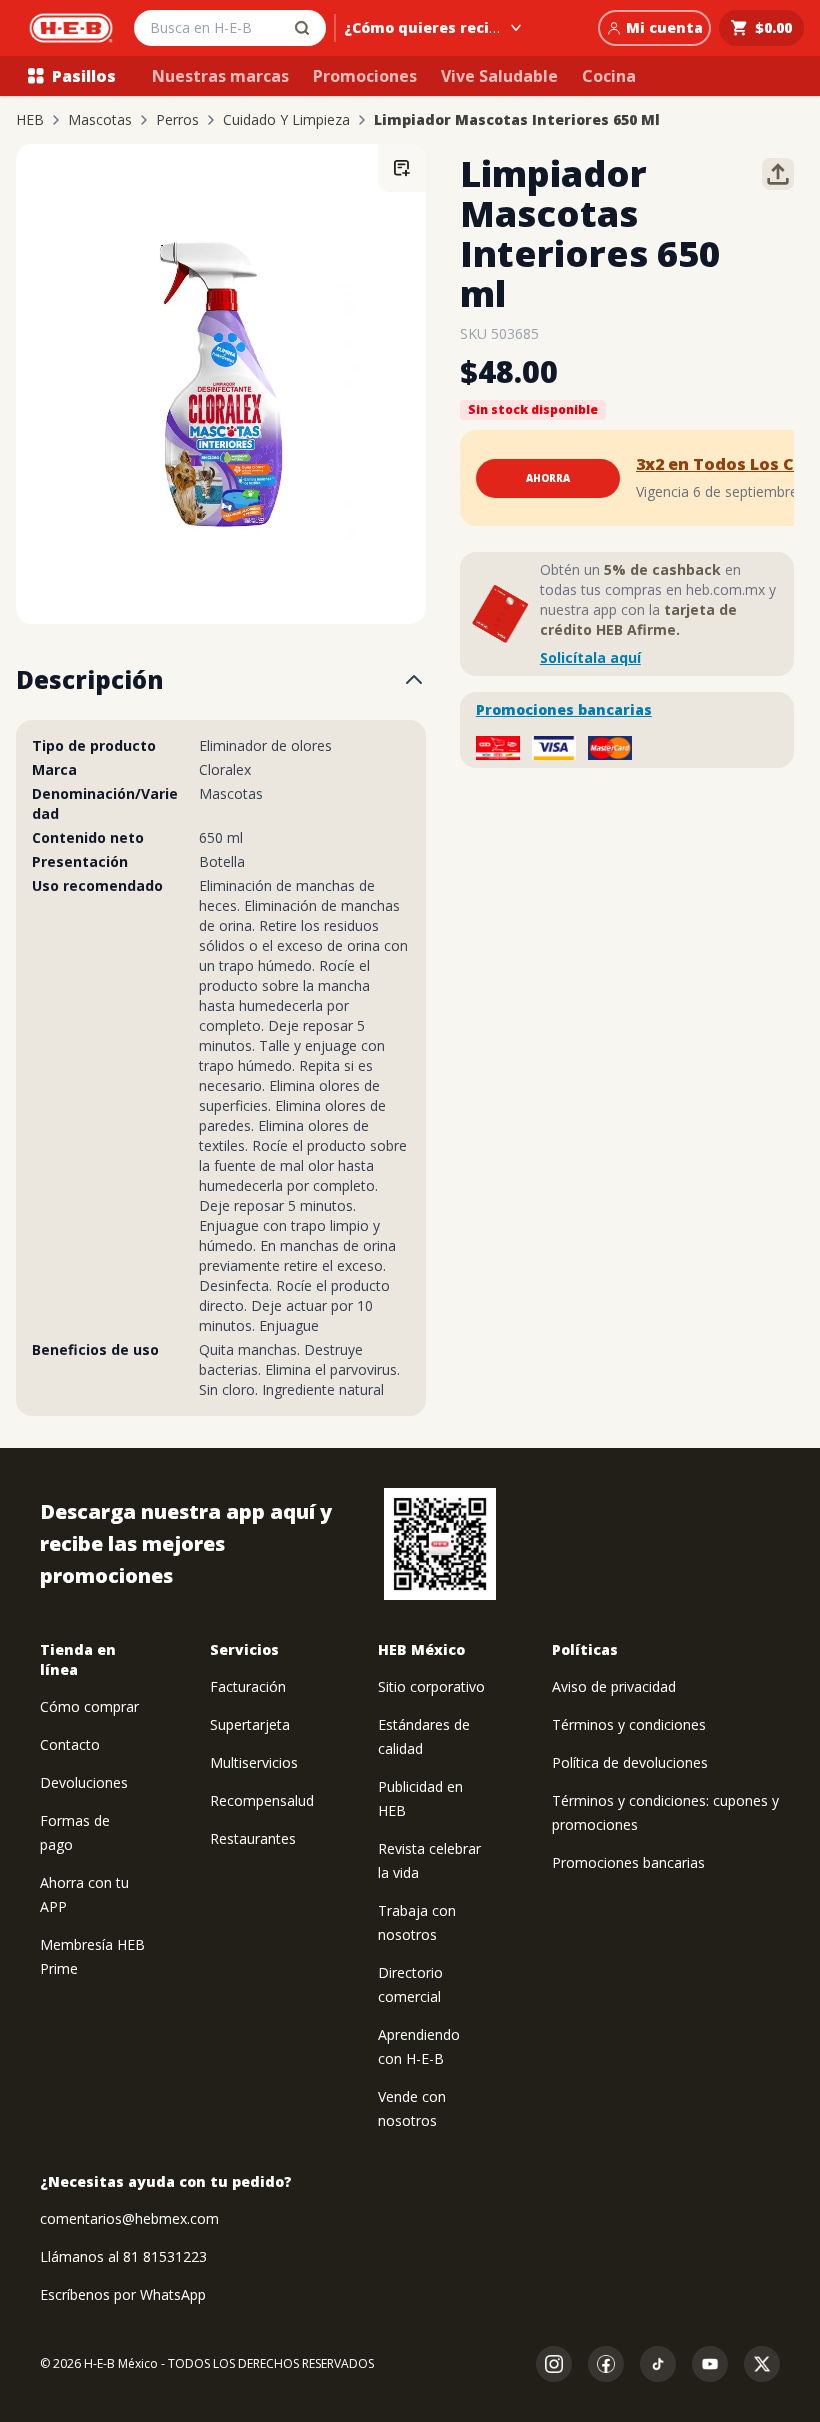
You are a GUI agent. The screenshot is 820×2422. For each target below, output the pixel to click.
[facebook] (606, 2364)
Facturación (248, 1686)
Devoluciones (84, 1782)
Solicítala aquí (590, 657)
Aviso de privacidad (614, 1686)
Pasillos (84, 76)
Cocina (609, 76)
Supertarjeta (250, 1724)
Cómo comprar (89, 1706)
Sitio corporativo (431, 1686)
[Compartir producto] (778, 174)
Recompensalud (262, 1800)
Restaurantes (253, 1838)
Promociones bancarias (564, 709)
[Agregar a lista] (402, 168)
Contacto (70, 1744)
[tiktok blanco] (658, 2364)
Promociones (365, 76)
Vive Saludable (499, 76)
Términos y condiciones (629, 1724)
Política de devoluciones (630, 1762)
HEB (30, 120)
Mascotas (100, 120)
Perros (177, 120)
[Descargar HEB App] (440, 1544)
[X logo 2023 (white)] (762, 2364)
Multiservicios (254, 1762)
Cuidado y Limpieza (286, 120)
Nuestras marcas (220, 76)
